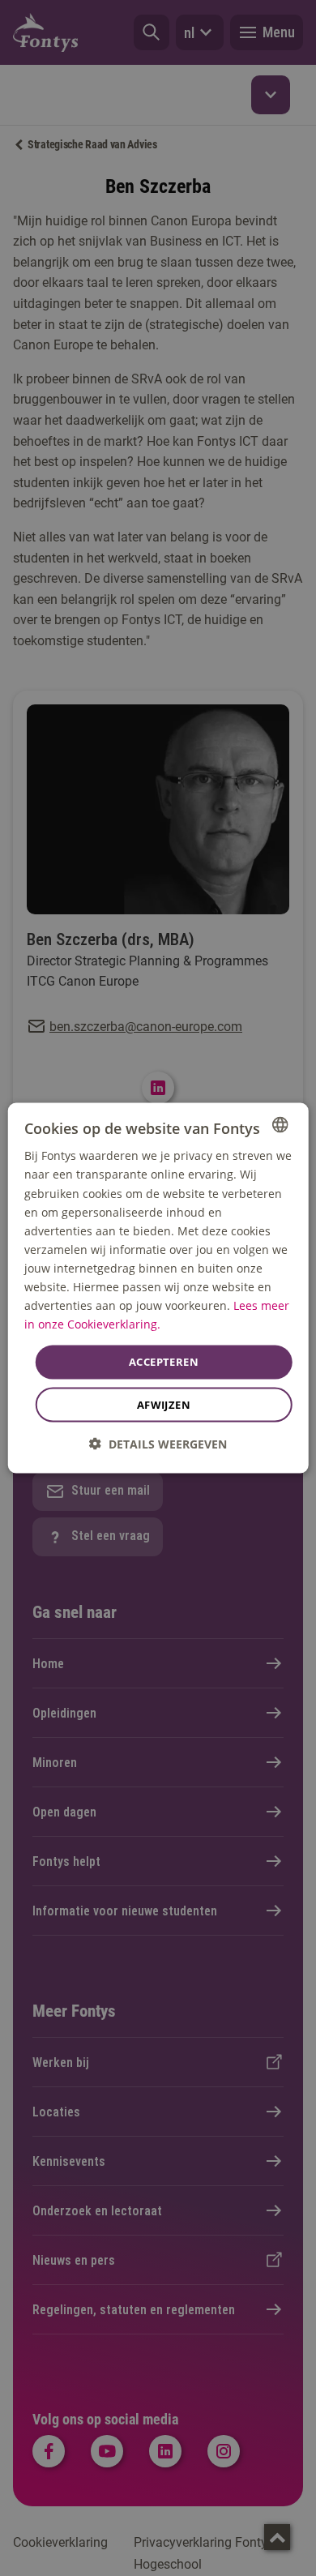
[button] (158, 1443)
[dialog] (158, 1288)
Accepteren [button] (164, 1362)
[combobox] (280, 1125)
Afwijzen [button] (164, 1404)
